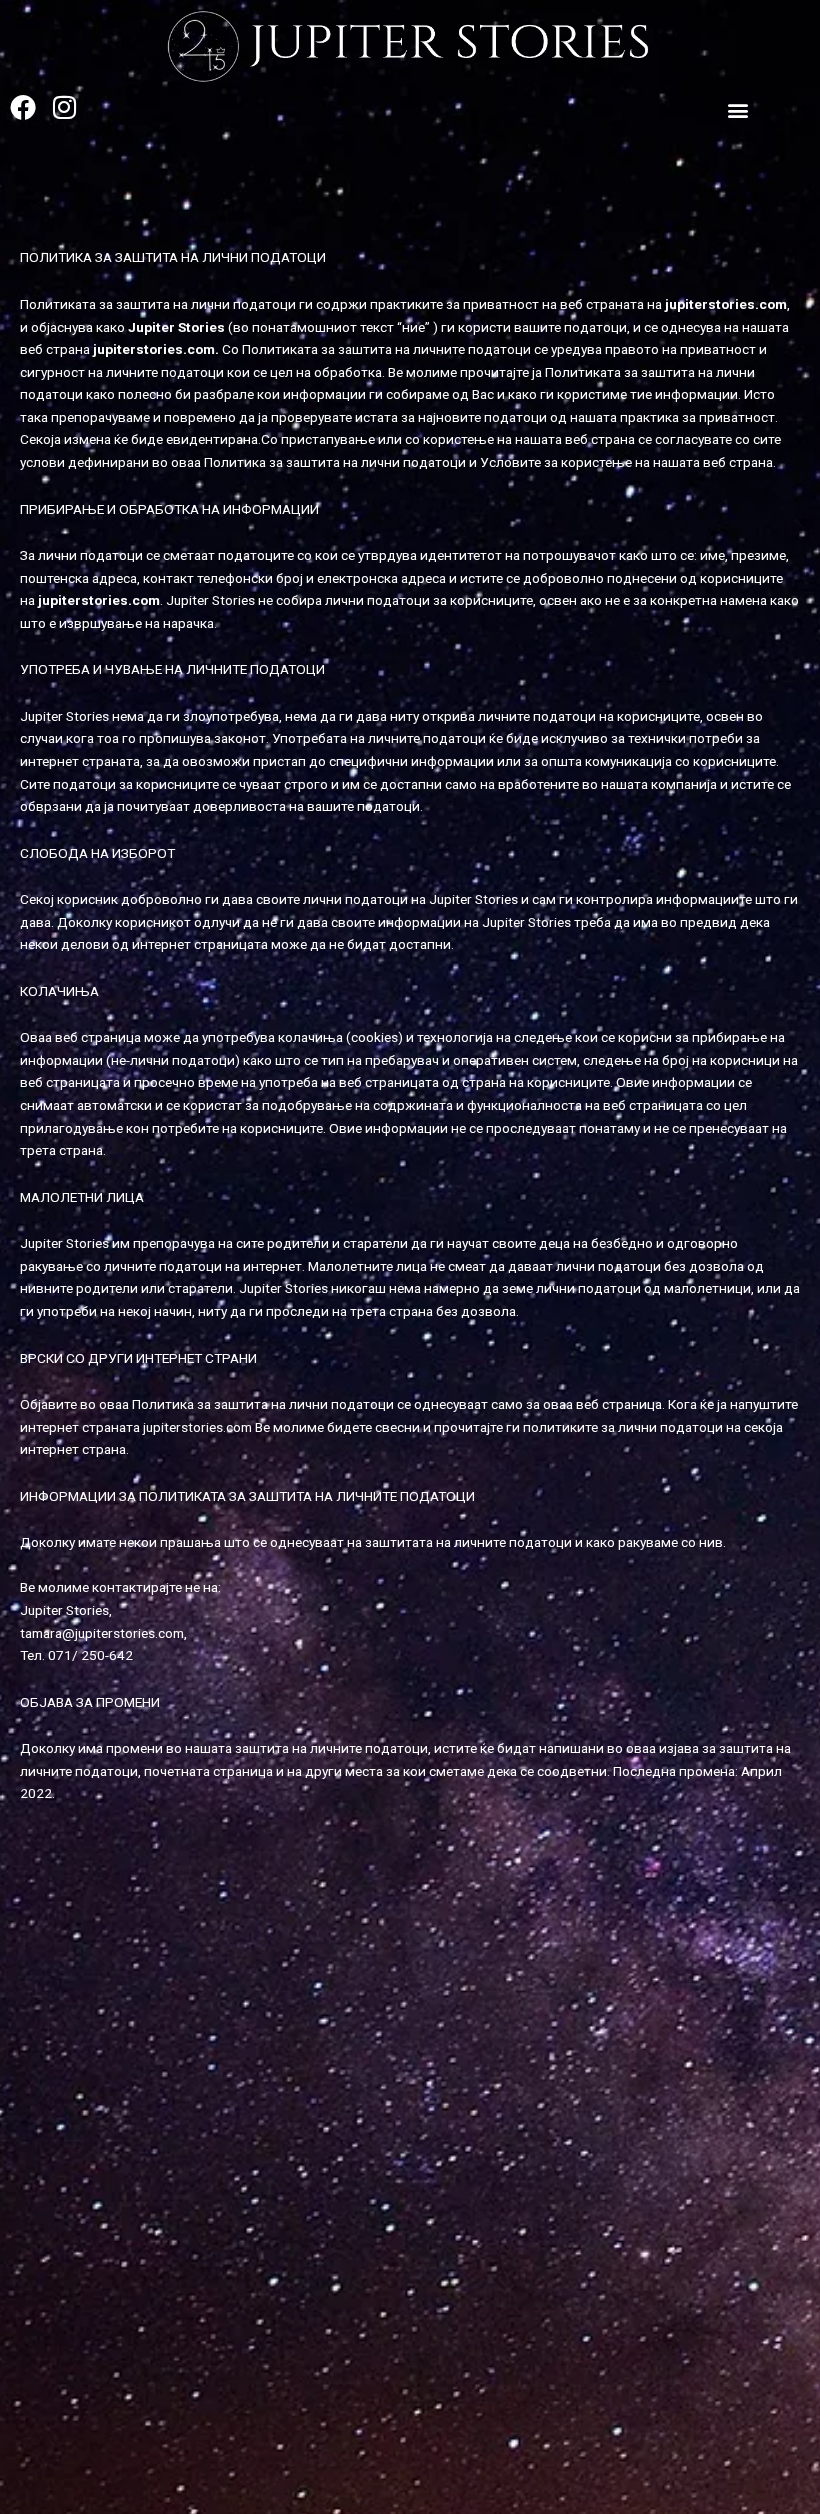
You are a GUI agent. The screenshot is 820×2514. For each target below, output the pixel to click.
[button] (738, 109)
